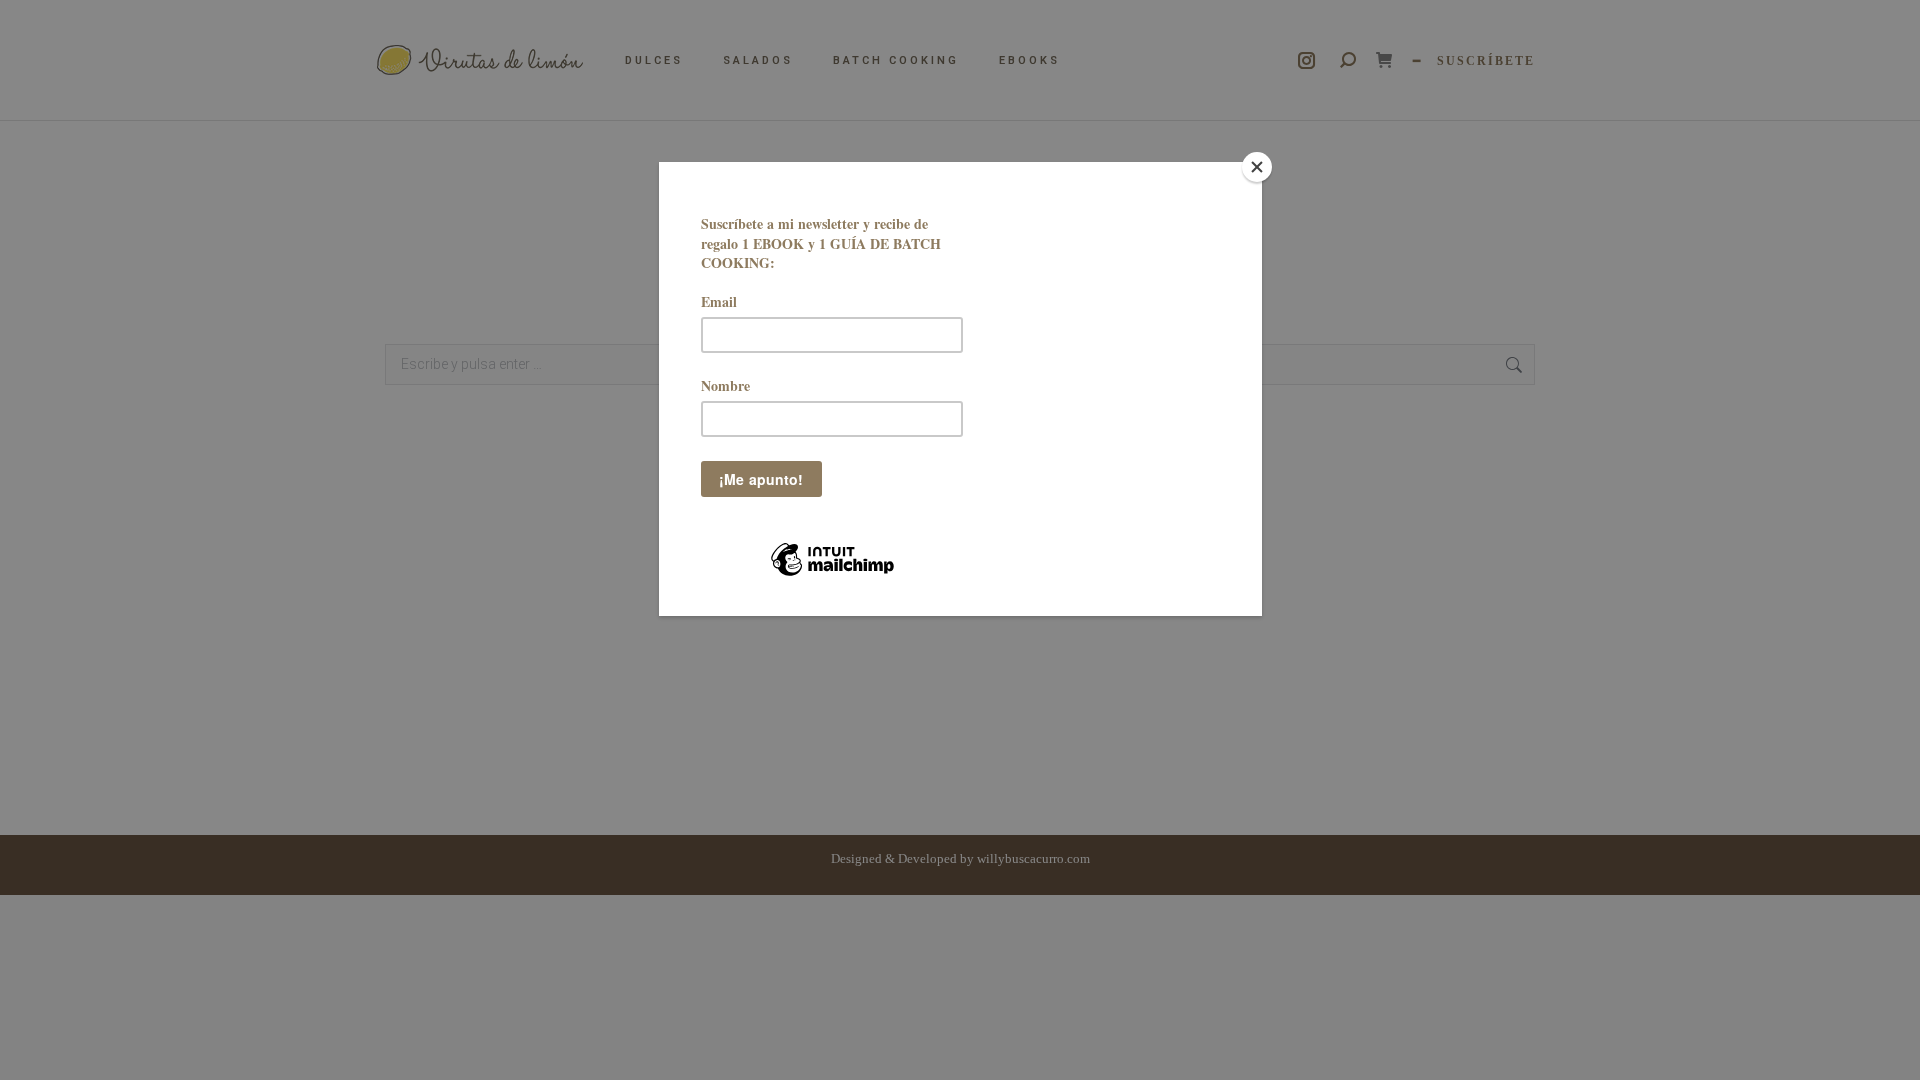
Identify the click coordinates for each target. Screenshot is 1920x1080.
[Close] (1257, 167)
